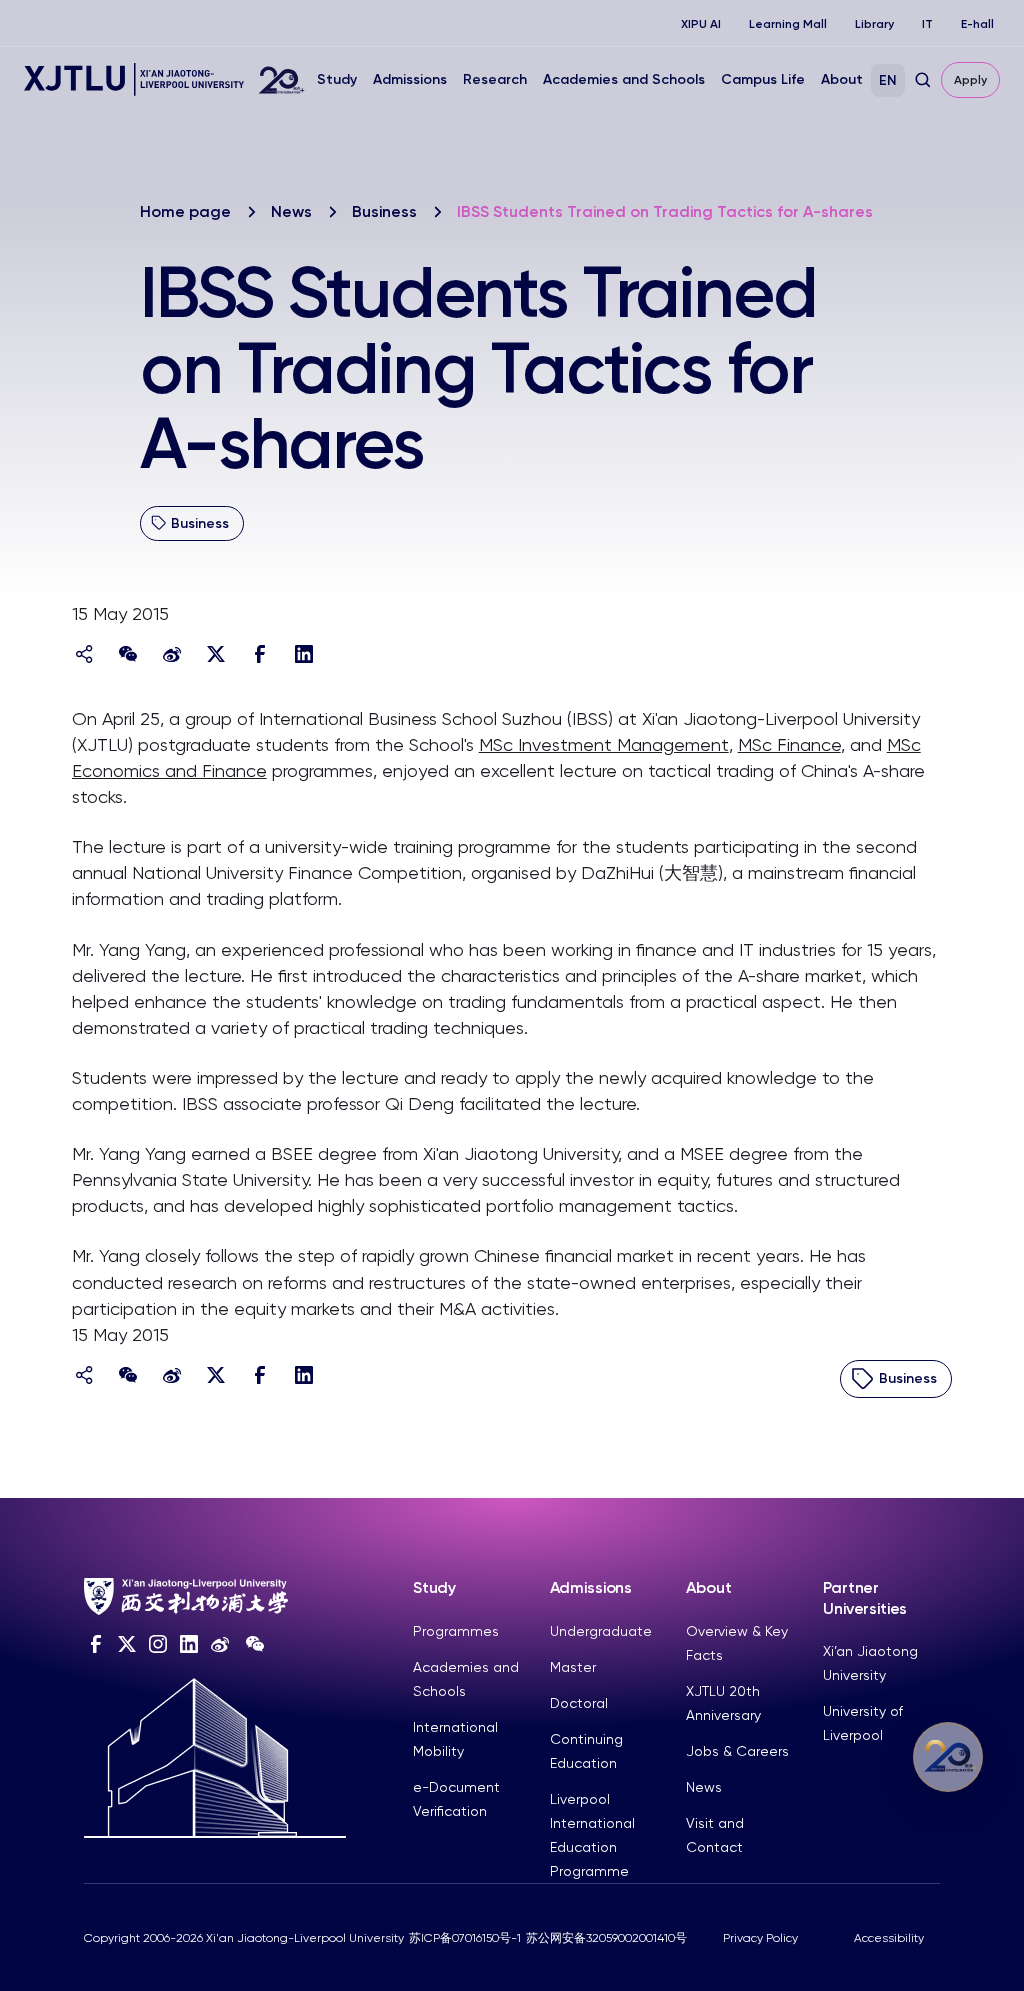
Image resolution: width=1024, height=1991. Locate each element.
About (842, 79)
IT (927, 24)
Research (495, 79)
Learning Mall (788, 24)
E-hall (977, 24)
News (291, 211)
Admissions (410, 79)
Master (573, 1667)
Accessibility (889, 1938)
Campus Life (763, 79)
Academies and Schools (624, 79)
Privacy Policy (760, 1938)
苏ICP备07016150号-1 (465, 1938)
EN (888, 80)
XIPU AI (701, 24)
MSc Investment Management (604, 744)
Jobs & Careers (737, 1751)
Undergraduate (601, 1631)
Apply (970, 80)
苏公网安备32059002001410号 (606, 1938)
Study (337, 79)
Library (874, 24)
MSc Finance (789, 744)
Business (384, 211)
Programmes (456, 1631)
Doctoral (579, 1703)
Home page (185, 211)
